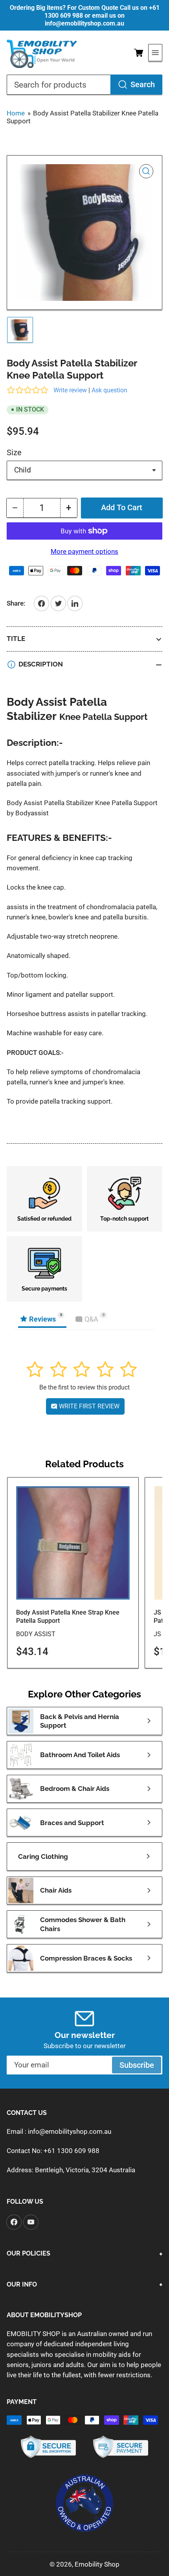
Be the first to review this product (84, 1387)
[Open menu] (155, 53)
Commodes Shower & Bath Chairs (83, 1924)
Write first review (88, 1406)
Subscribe (137, 2065)
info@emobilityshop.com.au (70, 2131)
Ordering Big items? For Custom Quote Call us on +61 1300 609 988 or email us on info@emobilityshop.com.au (85, 16)
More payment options (84, 551)
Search (143, 85)
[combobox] (84, 85)
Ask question (109, 390)
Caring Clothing (43, 1856)
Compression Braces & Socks (86, 1958)
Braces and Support (72, 1823)
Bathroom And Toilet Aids (80, 1755)
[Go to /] (42, 53)
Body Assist (36, 1634)
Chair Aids (56, 1890)
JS (157, 1634)
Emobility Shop (97, 2564)
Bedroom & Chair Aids (75, 1789)
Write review (70, 390)
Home (16, 113)
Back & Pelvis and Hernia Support (80, 1721)
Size (14, 453)
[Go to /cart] (139, 53)
